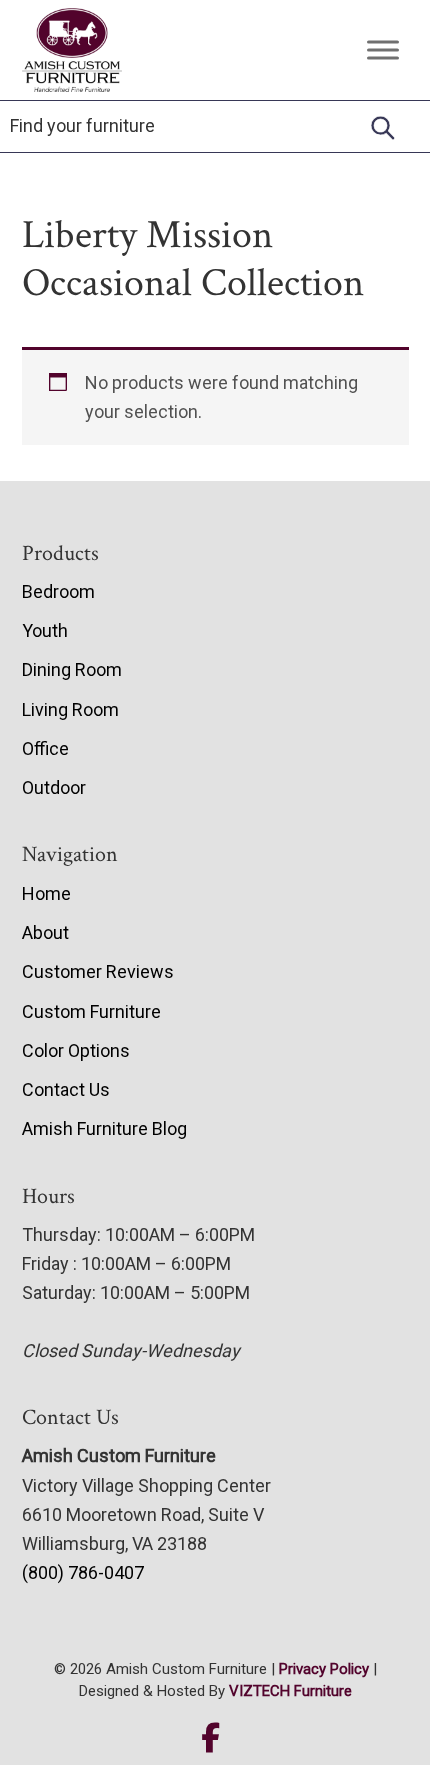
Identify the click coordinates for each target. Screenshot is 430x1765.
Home (46, 893)
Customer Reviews (98, 971)
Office (45, 748)
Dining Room (72, 669)
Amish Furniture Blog (104, 1128)
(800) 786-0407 (83, 1572)
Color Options (76, 1050)
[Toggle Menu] (383, 50)
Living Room (70, 709)
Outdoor (54, 787)
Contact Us (66, 1089)
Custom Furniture (91, 1011)
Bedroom (58, 591)
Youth (45, 630)
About (45, 932)
